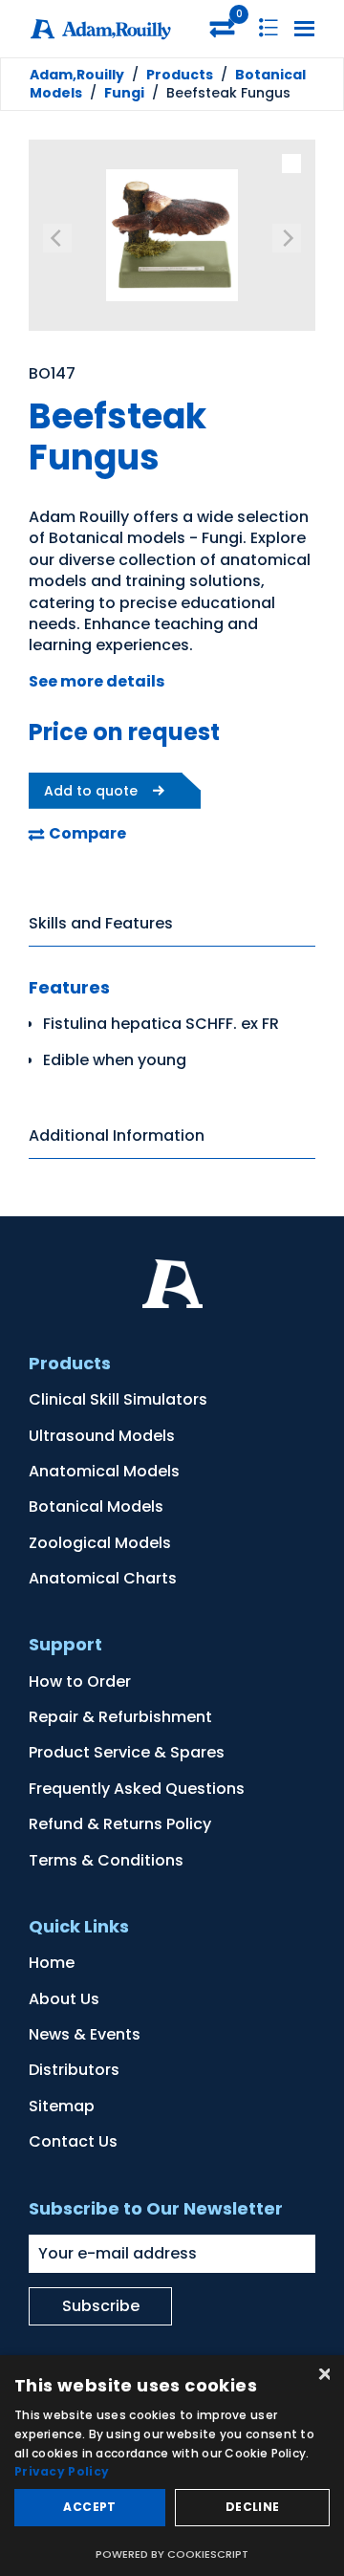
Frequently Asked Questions (137, 1789)
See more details (97, 681)
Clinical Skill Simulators (118, 1399)
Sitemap (62, 2106)
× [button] (322, 2376)
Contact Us (73, 2141)
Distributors (74, 2070)
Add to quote (91, 791)
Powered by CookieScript (172, 2554)
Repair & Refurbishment (120, 1717)
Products (180, 75)
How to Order (80, 1681)
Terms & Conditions (106, 1860)
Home (52, 1963)
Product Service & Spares (127, 1752)
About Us (64, 1999)
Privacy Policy (62, 2471)
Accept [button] (89, 2507)
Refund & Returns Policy (120, 1824)
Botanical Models (96, 1506)
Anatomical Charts (103, 1578)
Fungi (124, 93)
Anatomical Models (104, 1471)
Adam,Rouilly (77, 75)
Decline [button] (253, 2507)
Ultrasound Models (102, 1436)
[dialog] (172, 2466)
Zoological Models (100, 1543)
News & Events (85, 2034)
